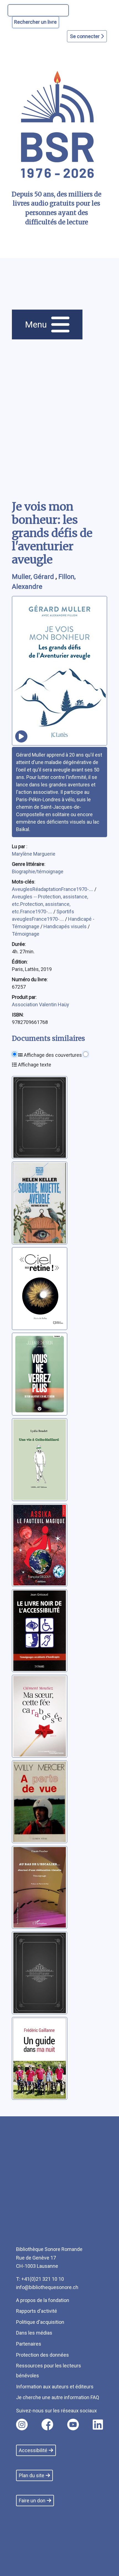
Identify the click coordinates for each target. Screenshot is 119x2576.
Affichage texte (34, 1065)
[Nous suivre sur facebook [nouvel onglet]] (47, 2425)
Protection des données (42, 2355)
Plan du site (32, 2475)
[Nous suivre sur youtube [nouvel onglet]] (73, 2425)
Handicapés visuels (66, 926)
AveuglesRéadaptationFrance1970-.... (53, 889)
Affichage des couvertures (52, 1055)
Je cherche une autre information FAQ (58, 2397)
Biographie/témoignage (38, 871)
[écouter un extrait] (21, 736)
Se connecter (85, 36)
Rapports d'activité (37, 2311)
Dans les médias (34, 2333)
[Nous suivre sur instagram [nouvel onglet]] (22, 2425)
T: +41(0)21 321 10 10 (40, 2279)
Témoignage (26, 934)
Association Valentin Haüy (41, 1004)
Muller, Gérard (34, 577)
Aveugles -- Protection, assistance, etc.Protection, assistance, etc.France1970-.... (50, 904)
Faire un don (32, 2501)
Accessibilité (33, 2450)
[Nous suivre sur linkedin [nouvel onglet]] (98, 2425)
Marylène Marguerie (34, 854)
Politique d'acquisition (40, 2322)
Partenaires (29, 2344)
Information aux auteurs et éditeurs (55, 2387)
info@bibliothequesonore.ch (47, 2287)
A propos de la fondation (43, 2300)
